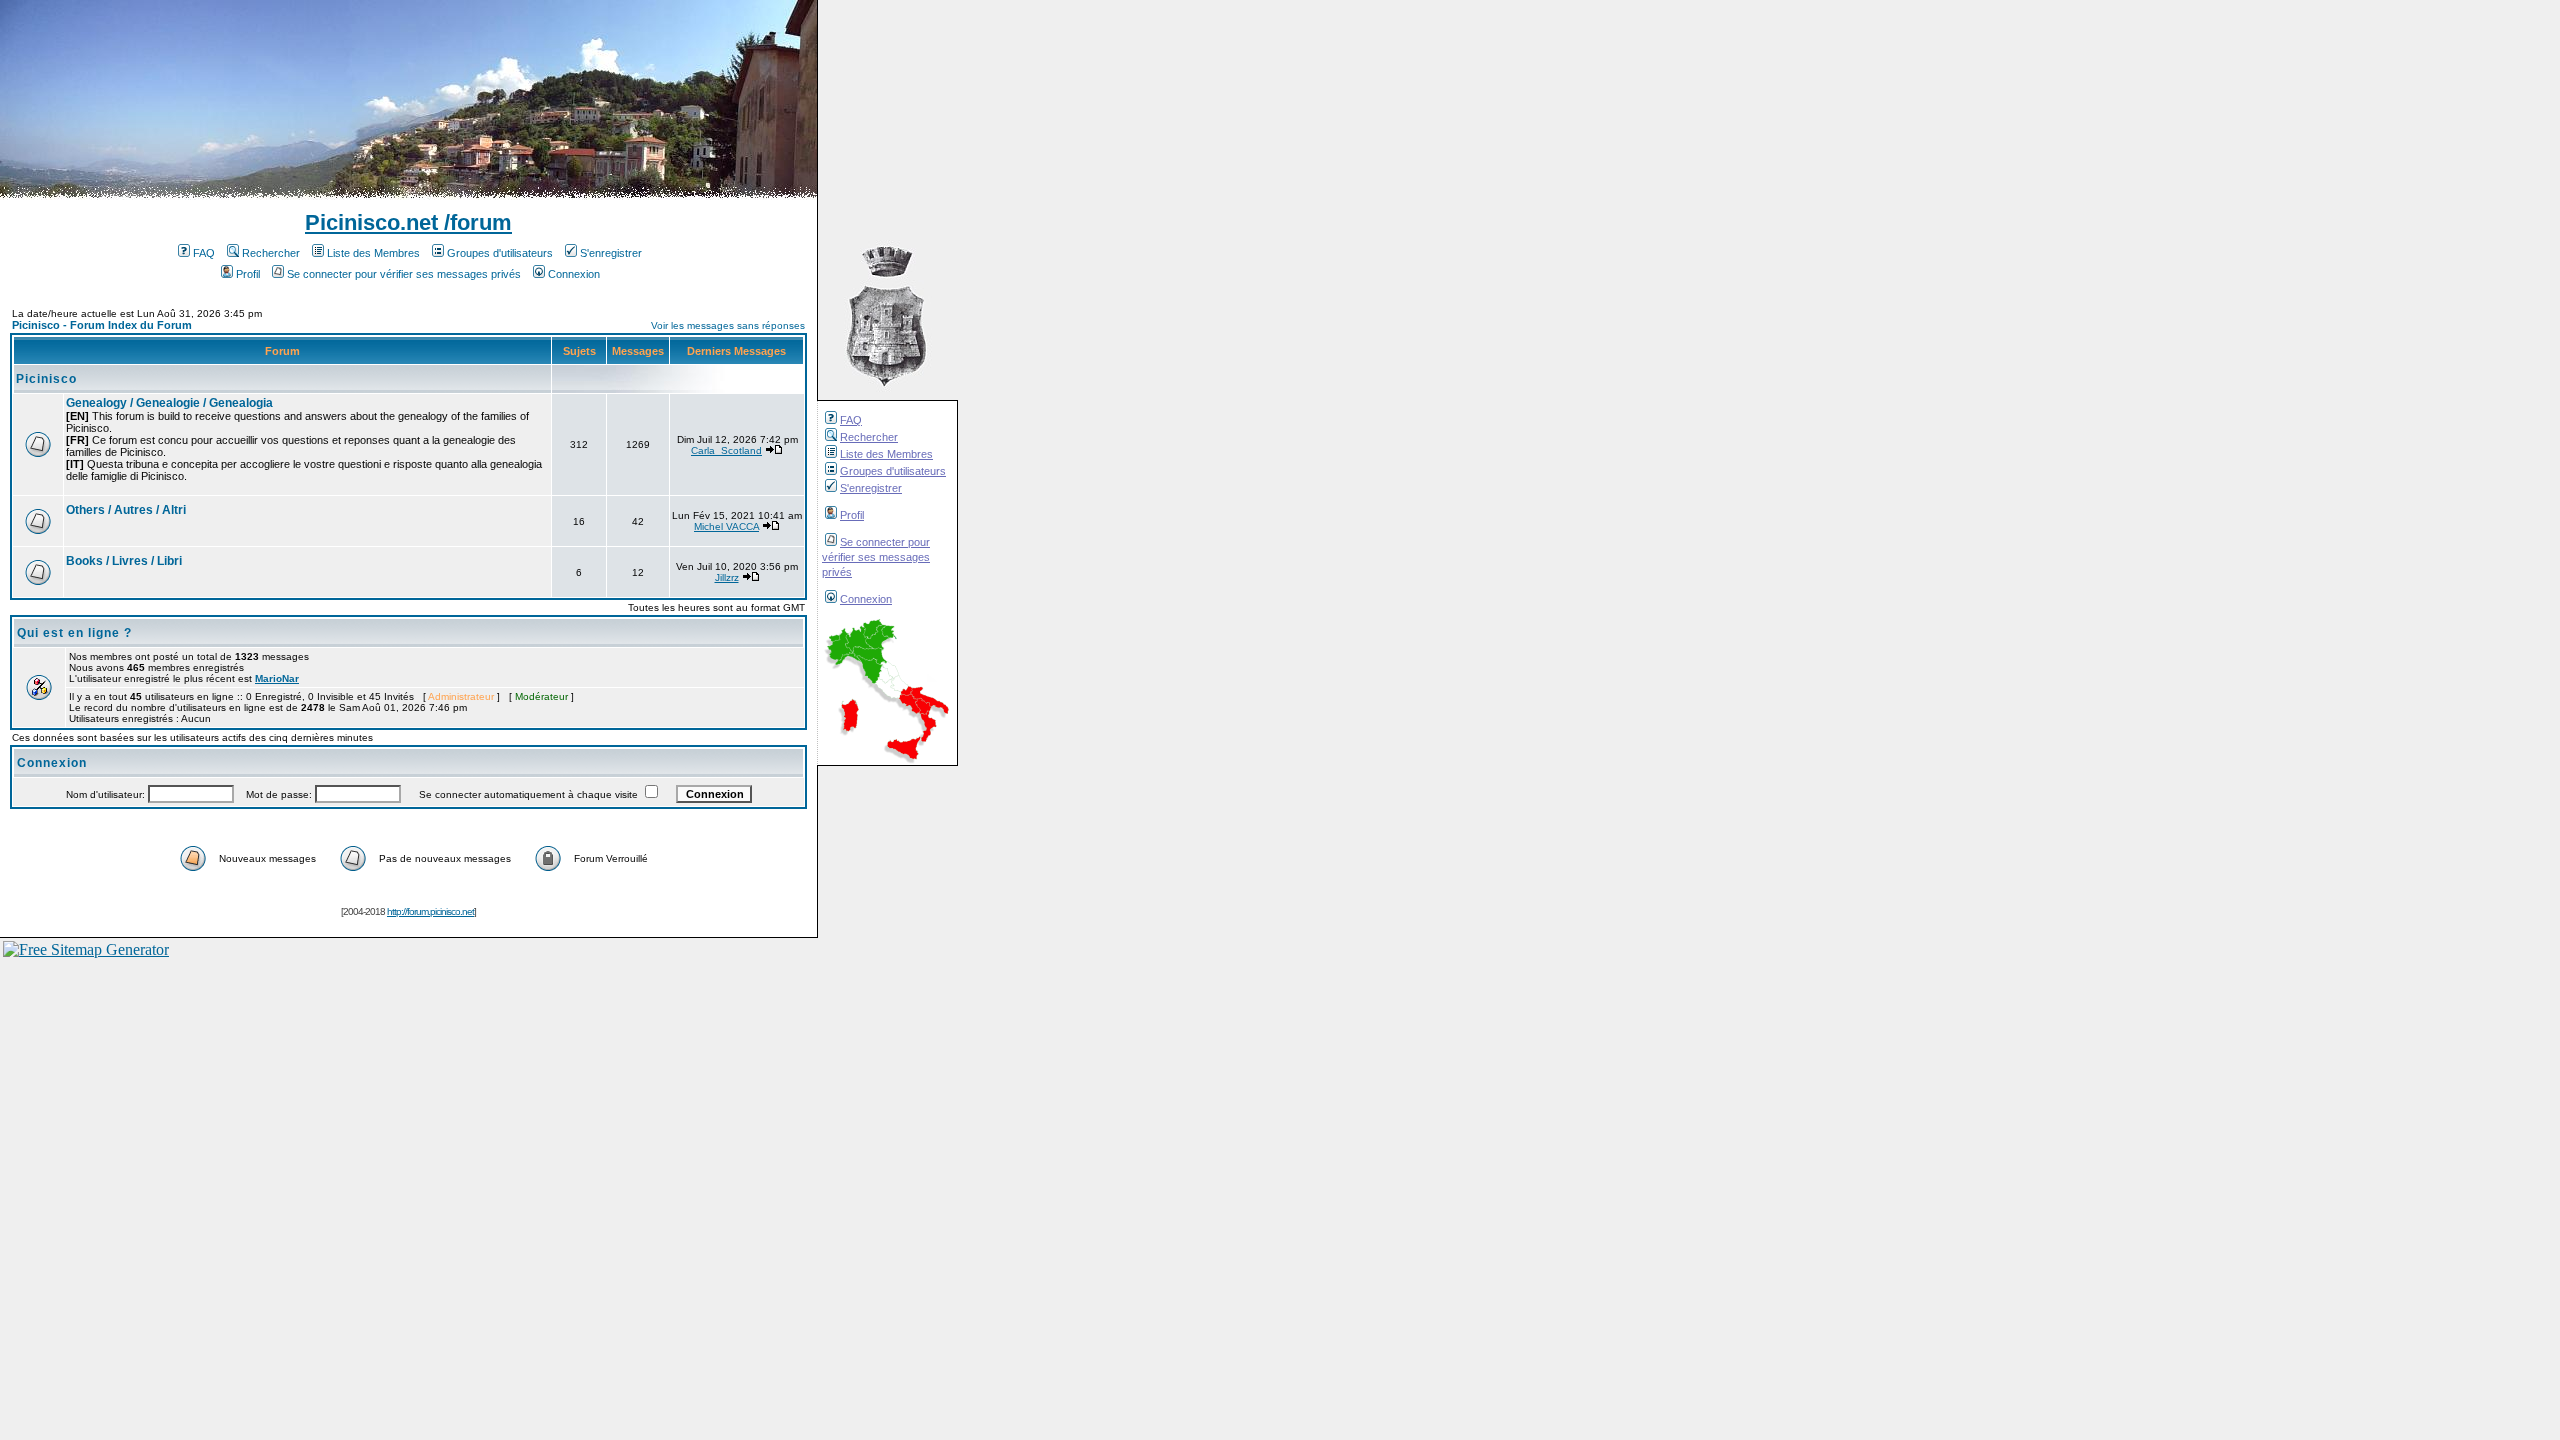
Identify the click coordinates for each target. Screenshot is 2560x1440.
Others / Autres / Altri (126, 510)
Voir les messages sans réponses (728, 325)
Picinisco (46, 379)
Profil (852, 515)
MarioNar (277, 678)
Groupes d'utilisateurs (893, 471)
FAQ (851, 420)
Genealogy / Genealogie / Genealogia (169, 403)
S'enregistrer (871, 488)
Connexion (866, 599)
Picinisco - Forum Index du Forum (102, 325)
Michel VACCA (726, 526)
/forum (475, 222)
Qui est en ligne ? (74, 633)
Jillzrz (727, 577)
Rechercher (869, 437)
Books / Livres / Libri (124, 561)
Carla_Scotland (726, 450)
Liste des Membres (886, 454)
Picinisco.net (371, 222)
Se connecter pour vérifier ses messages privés (876, 557)
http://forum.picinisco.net (430, 911)
